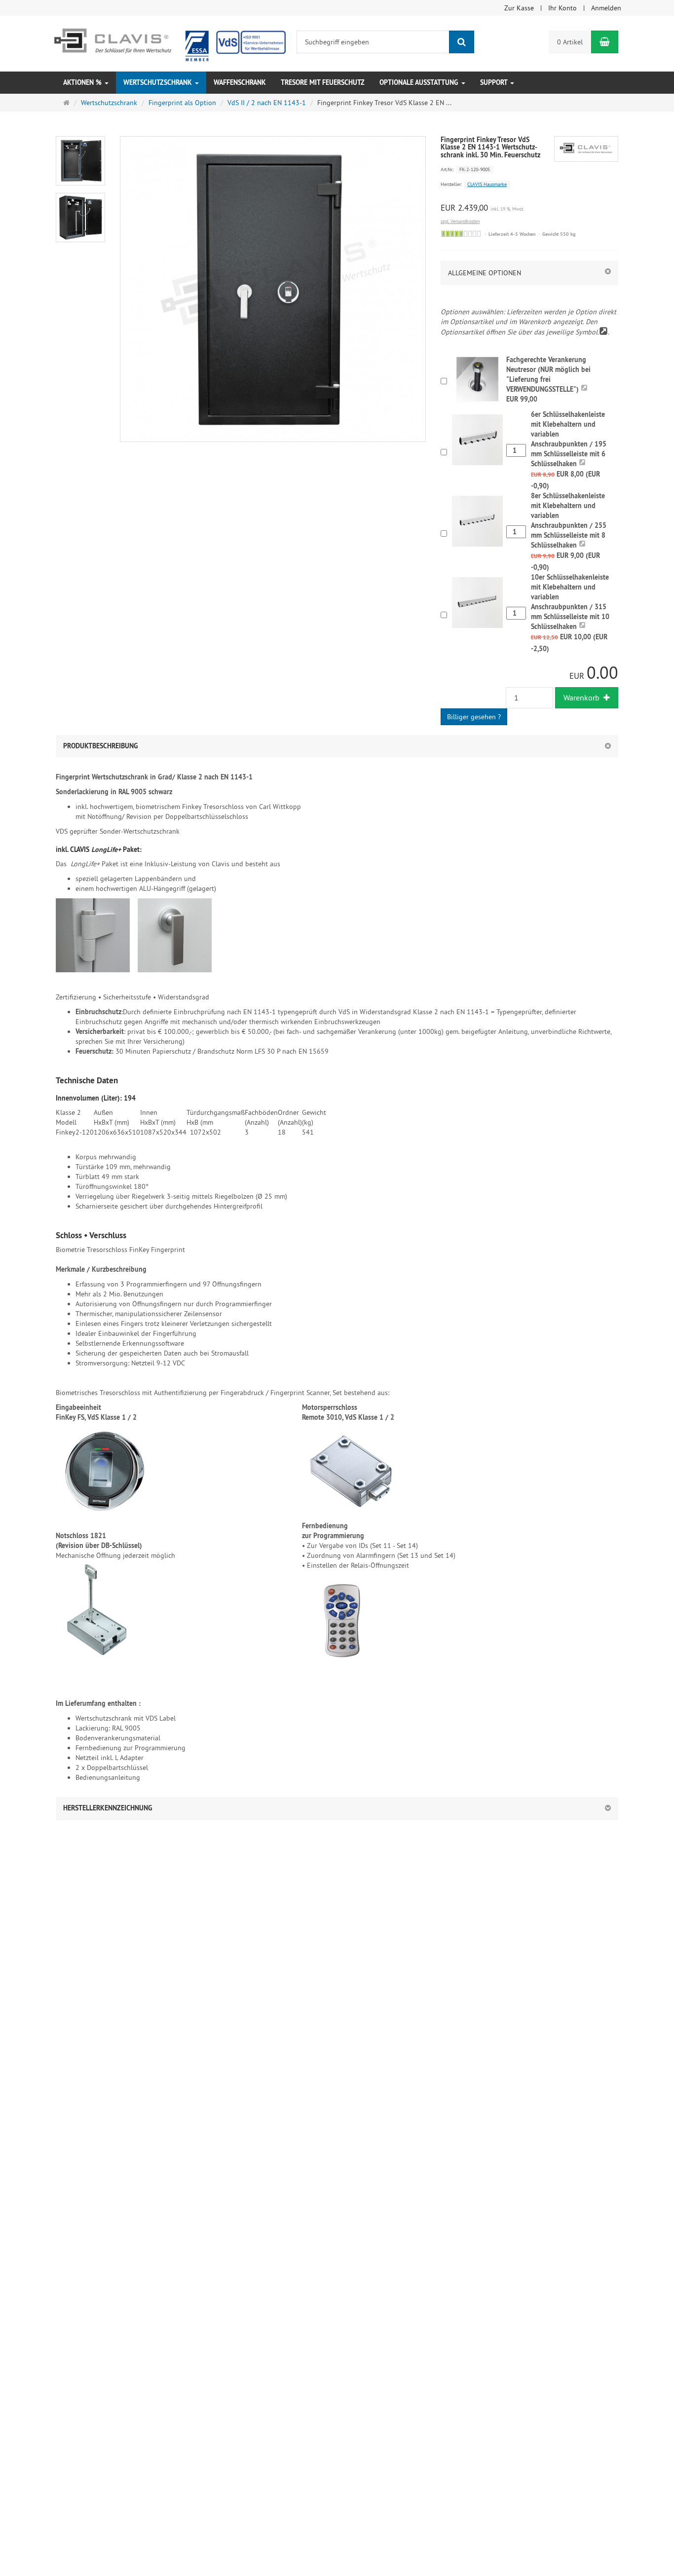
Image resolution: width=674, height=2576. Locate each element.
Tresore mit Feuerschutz (323, 82)
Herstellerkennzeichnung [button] (108, 1808)
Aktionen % (83, 82)
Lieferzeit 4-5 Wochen (512, 234)
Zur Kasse (519, 8)
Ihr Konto (562, 8)
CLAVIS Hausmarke (487, 184)
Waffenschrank (240, 82)
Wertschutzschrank (159, 82)
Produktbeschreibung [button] (101, 746)
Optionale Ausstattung (420, 82)
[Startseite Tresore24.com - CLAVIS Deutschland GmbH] (168, 43)
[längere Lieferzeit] (461, 234)
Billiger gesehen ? (474, 717)
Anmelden (606, 8)
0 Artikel (570, 42)
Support (495, 82)
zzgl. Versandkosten (460, 221)
